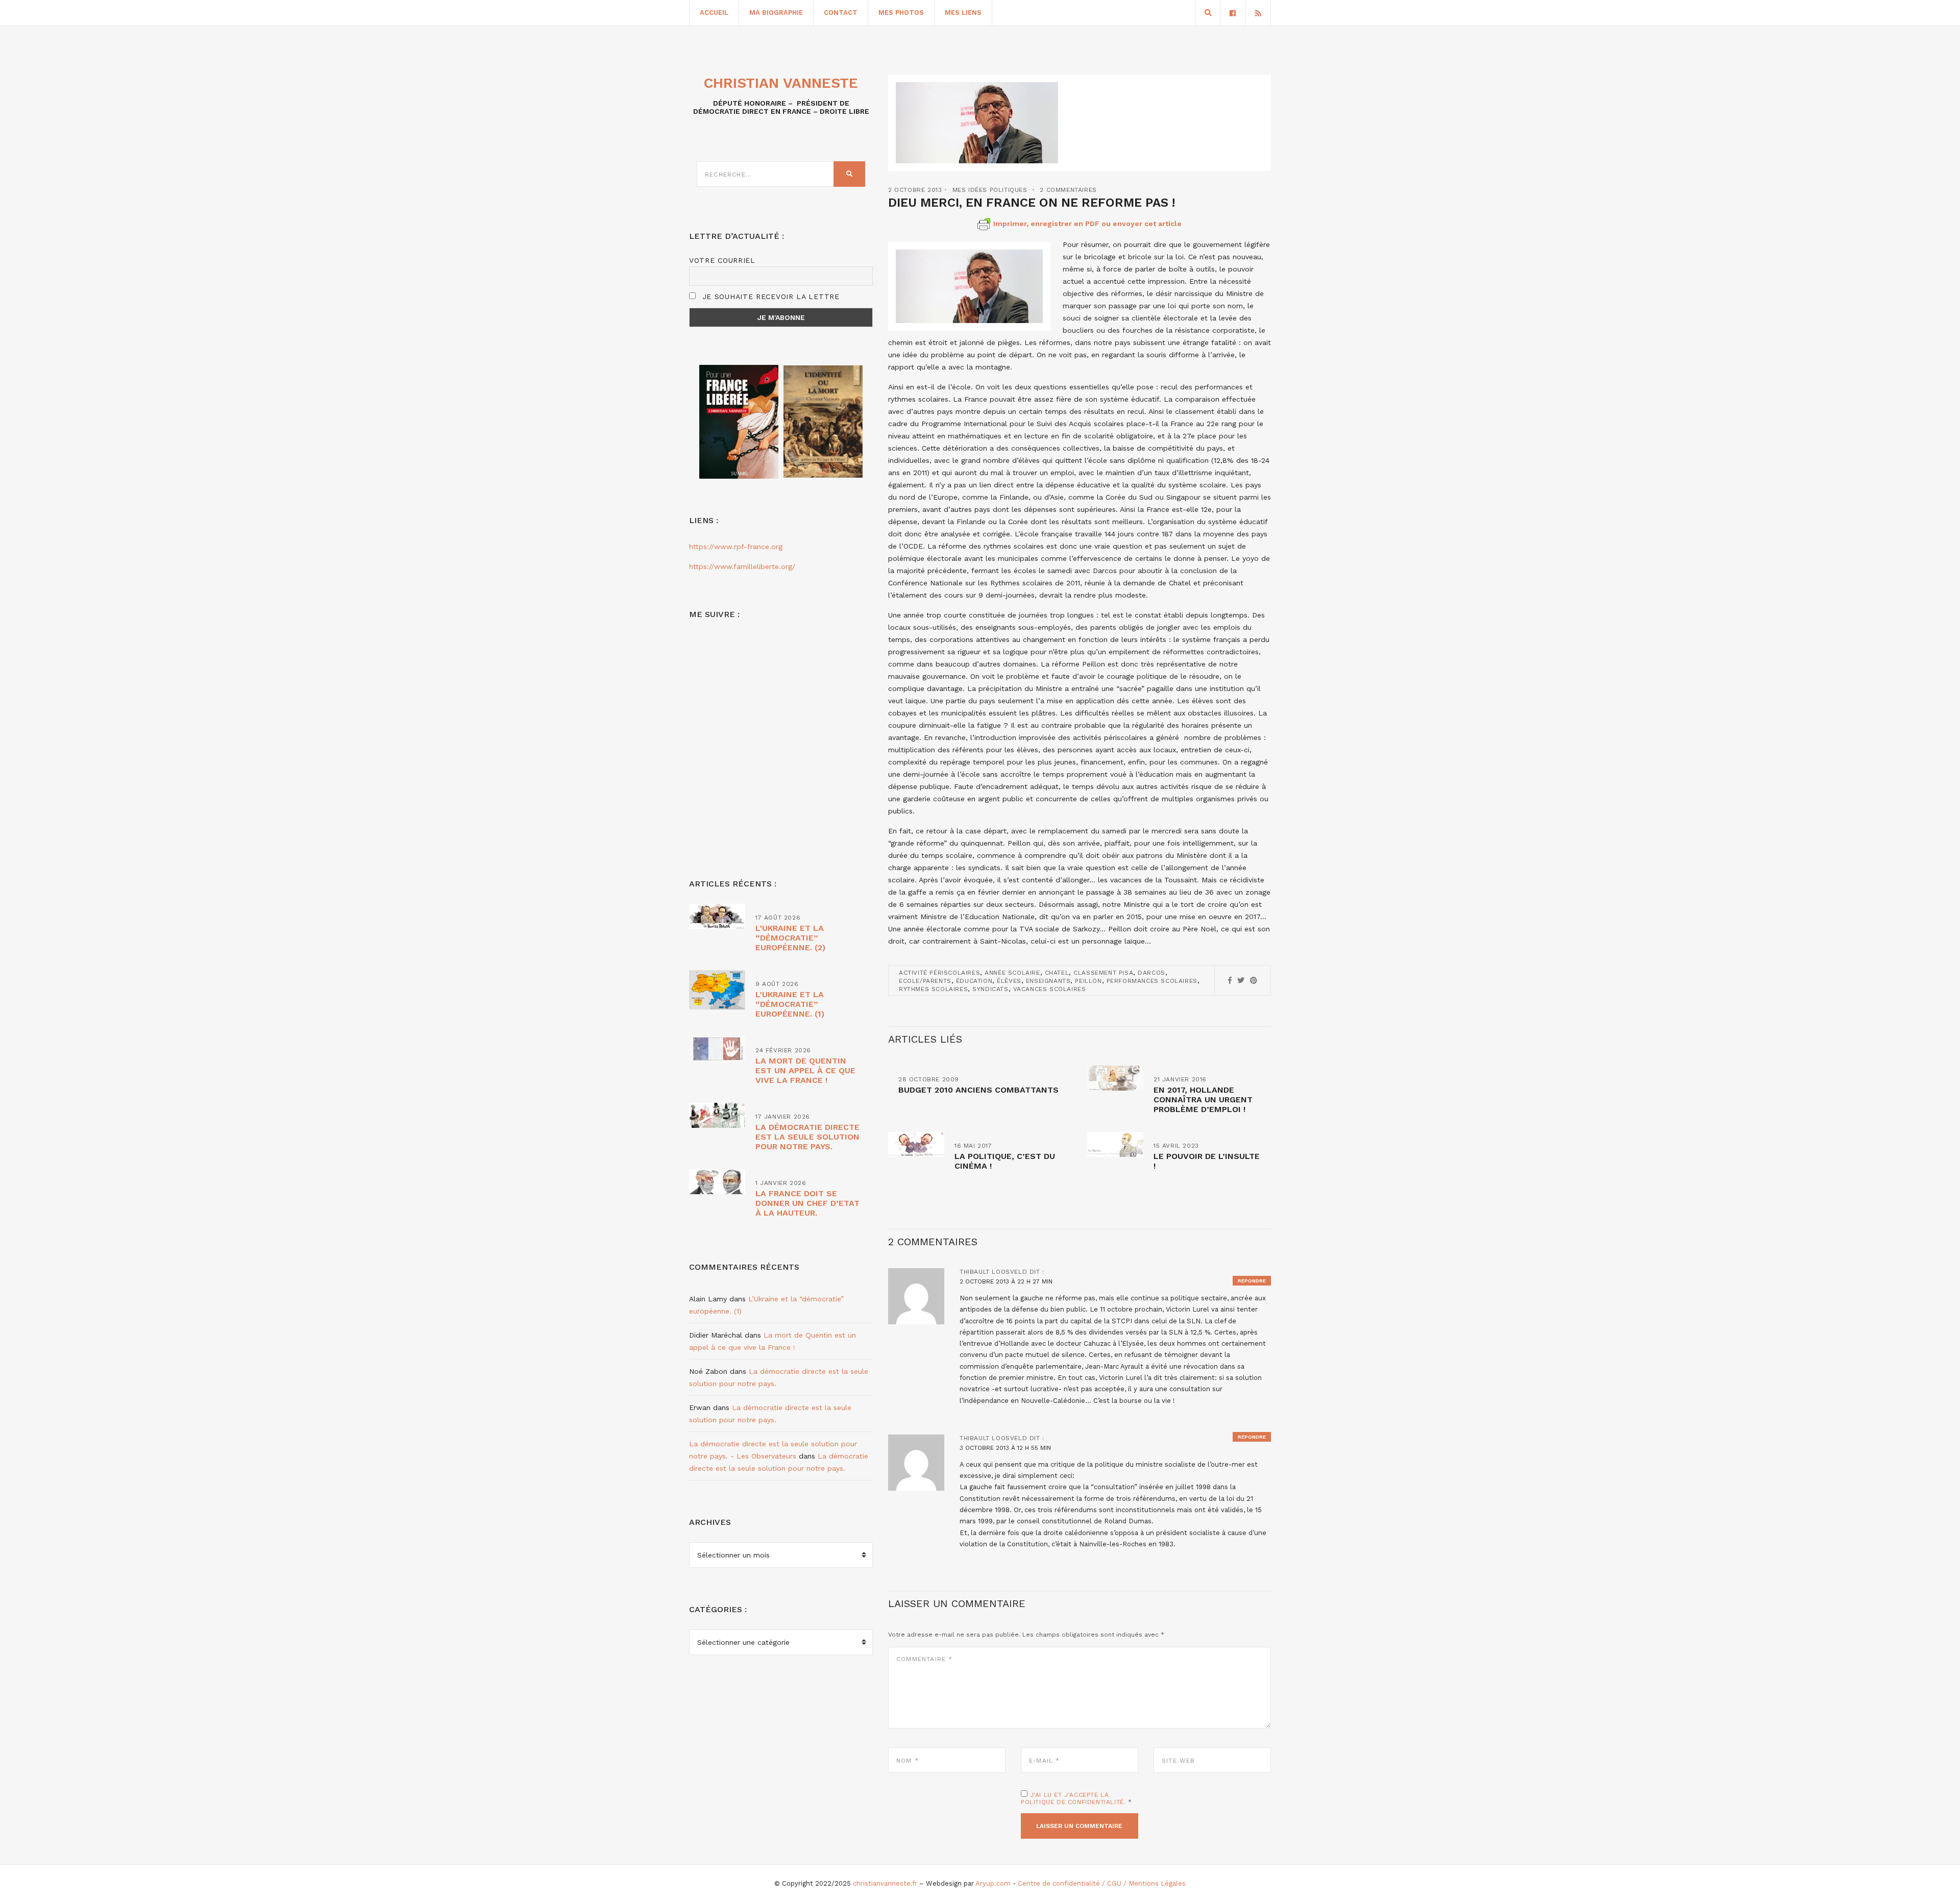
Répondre (1252, 1281)
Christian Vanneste (781, 83)
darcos (1151, 973)
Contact (841, 13)
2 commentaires (1068, 190)
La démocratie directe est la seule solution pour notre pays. (807, 1137)
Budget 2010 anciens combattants (978, 1090)
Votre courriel (722, 260)
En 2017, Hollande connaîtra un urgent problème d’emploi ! (1203, 1100)
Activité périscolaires (939, 973)
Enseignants (1048, 981)
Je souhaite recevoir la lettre (769, 297)
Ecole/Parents (925, 981)
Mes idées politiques (990, 190)
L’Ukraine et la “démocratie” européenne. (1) (790, 1004)
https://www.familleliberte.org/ (742, 566)
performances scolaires (1152, 981)
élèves (1009, 981)
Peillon (1088, 981)
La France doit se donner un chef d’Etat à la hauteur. (807, 1203)
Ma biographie (776, 13)
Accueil (714, 13)
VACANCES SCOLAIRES (1050, 989)
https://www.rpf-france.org (736, 547)
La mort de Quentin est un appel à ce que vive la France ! (805, 1070)
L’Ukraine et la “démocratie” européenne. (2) (790, 938)
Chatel (1057, 973)
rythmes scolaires (933, 989)
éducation (974, 981)
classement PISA (1103, 973)
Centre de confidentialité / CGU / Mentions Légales (1102, 1883)
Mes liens (963, 13)
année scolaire (1012, 973)
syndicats (990, 989)
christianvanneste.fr (885, 1883)
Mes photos (901, 13)
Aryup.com (993, 1883)
